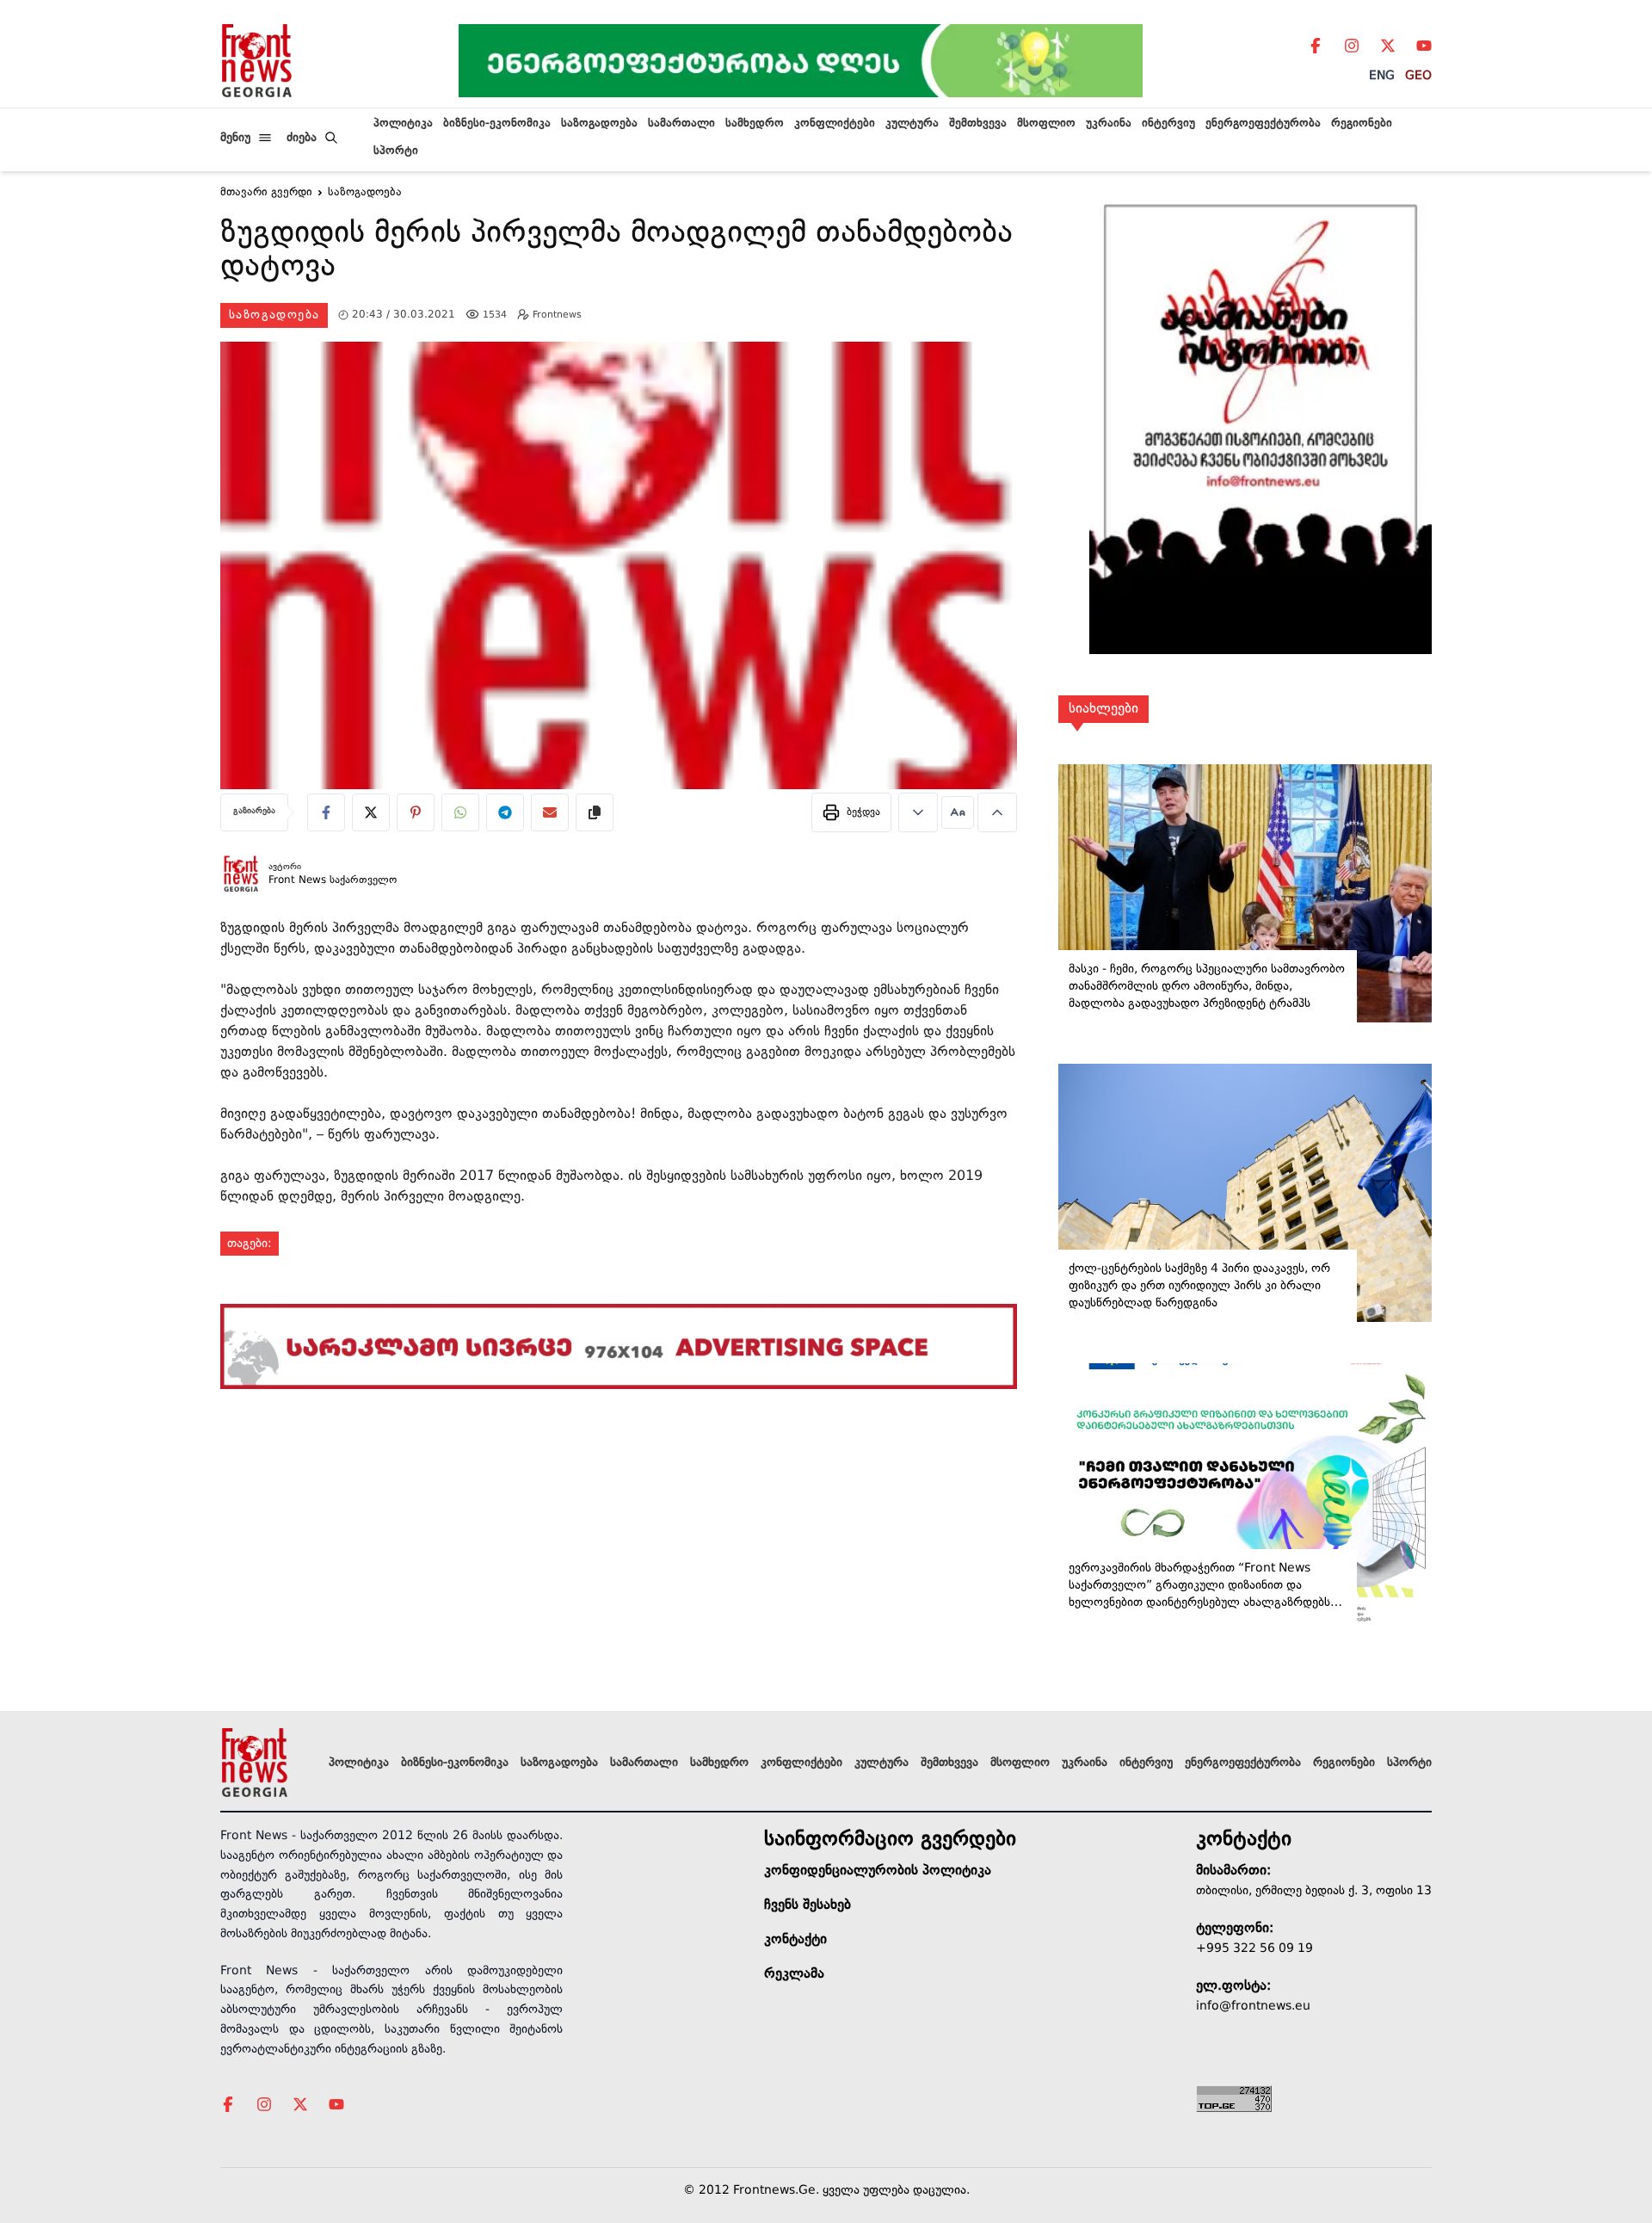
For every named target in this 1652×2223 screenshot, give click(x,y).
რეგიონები (1362, 123)
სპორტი (396, 151)
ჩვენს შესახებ (808, 1905)
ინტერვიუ (1168, 123)
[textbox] (619, 253)
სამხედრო (755, 123)
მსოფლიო (1046, 123)
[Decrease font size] (918, 812)
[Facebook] (1316, 46)
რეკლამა (794, 1974)
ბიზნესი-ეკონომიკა (497, 123)
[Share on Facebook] (326, 812)
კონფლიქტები (835, 123)
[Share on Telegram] (505, 812)
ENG (1382, 76)
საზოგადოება (599, 123)
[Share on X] (371, 812)
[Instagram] (1352, 46)
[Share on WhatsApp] (460, 812)
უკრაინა (1109, 123)
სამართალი (681, 123)
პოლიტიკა (403, 123)
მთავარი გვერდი (266, 193)
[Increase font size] (997, 812)
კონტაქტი (795, 1940)
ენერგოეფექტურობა (1263, 123)
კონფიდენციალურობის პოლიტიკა (878, 1871)
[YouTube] (1424, 46)
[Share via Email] (550, 812)
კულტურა (912, 123)
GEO (1418, 76)
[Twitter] (1388, 46)
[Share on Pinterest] (416, 812)
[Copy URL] (595, 812)
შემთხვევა (978, 123)
